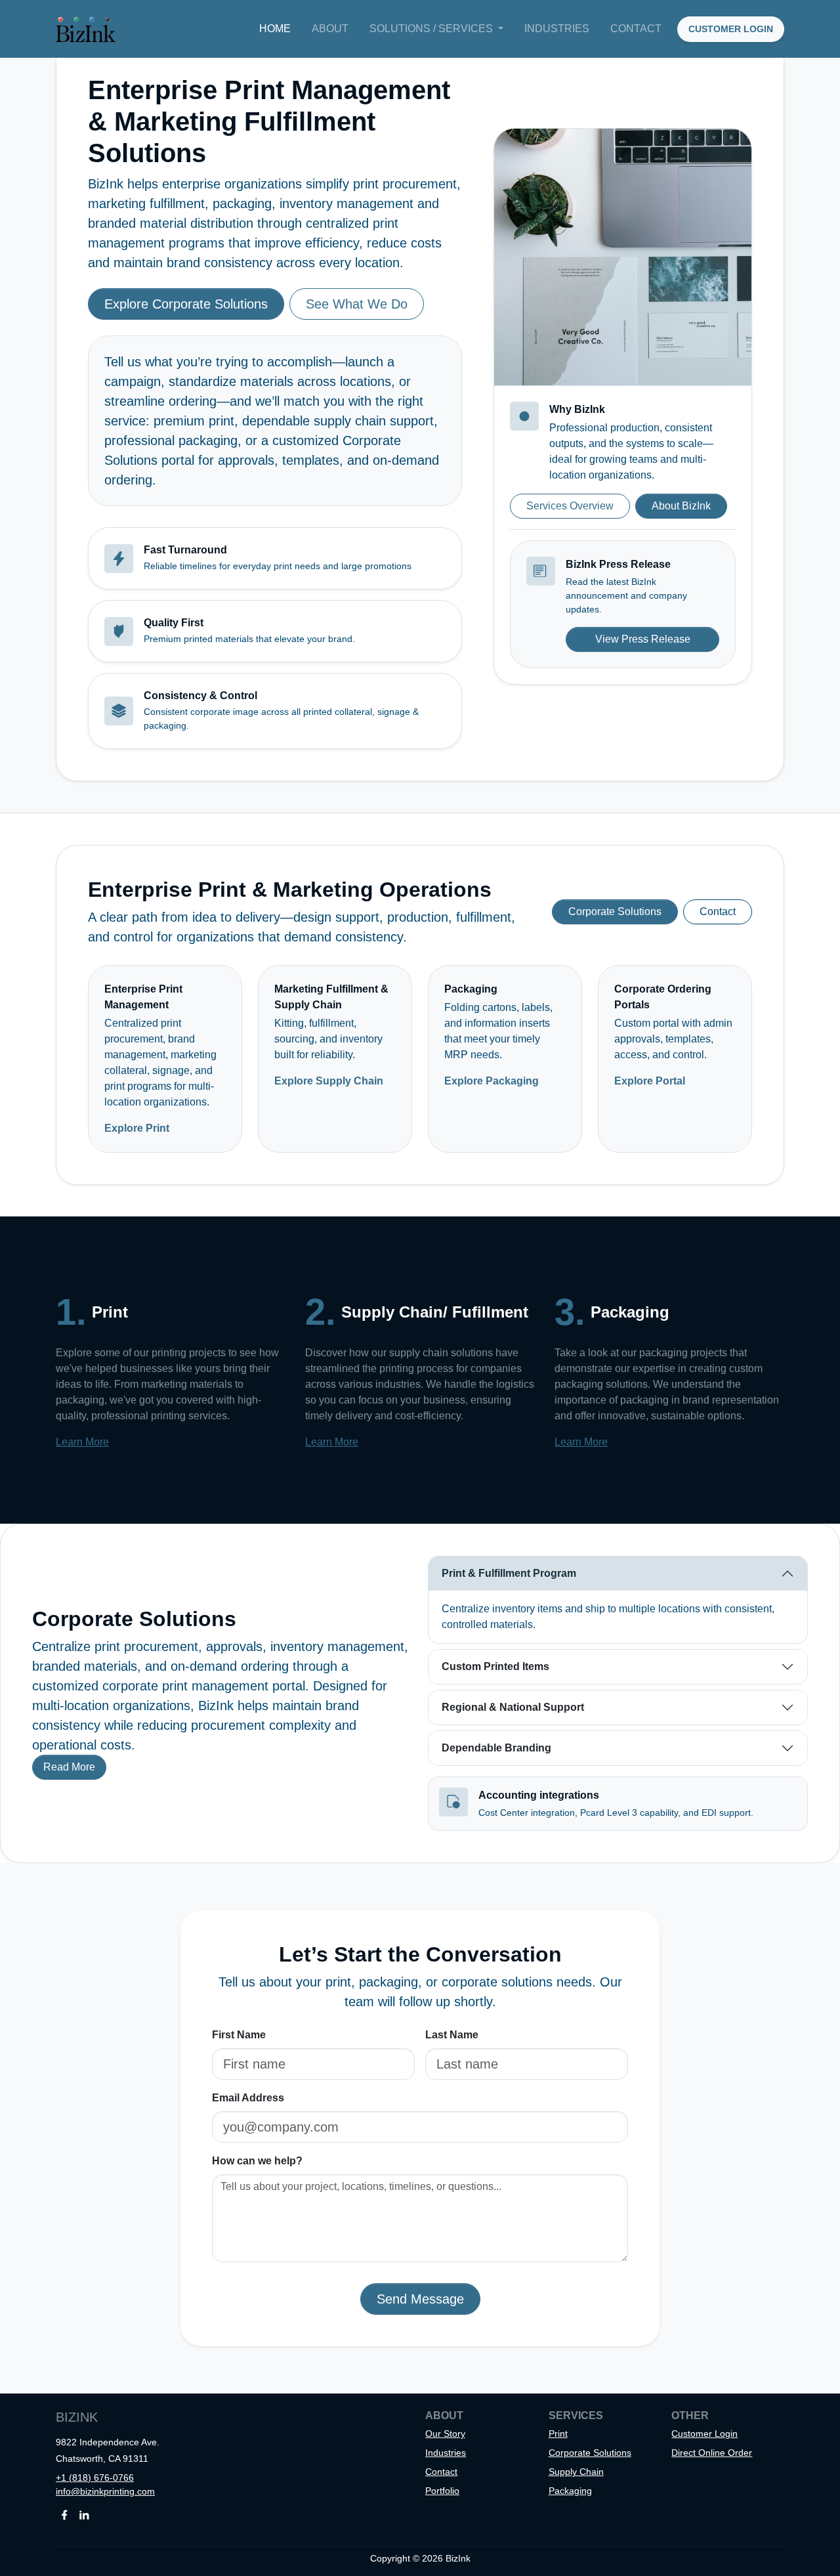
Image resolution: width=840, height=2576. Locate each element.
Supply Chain (576, 2472)
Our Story (445, 2434)
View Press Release (643, 639)
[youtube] (98, 2514)
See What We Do (357, 304)
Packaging (570, 2491)
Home (275, 29)
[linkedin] (84, 2514)
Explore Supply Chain (329, 1081)
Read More (69, 1767)
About (330, 29)
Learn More (82, 1442)
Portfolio (442, 2491)
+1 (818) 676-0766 (95, 2478)
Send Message (420, 2299)
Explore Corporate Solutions (186, 304)
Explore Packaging (492, 1081)
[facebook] (64, 2514)
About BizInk (681, 506)
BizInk (77, 2417)
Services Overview (570, 506)
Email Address (248, 2098)
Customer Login (704, 2434)
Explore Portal (650, 1081)
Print (558, 2434)
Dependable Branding (496, 1748)
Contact (636, 29)
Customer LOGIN (731, 29)
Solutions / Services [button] (432, 29)
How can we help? (257, 2161)
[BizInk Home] (86, 29)
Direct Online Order (712, 2453)
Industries (557, 29)
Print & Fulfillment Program (509, 1573)
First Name (239, 2035)
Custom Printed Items (495, 1666)
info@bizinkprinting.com (105, 2491)
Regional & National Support (513, 1707)
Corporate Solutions (615, 912)
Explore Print (137, 1128)
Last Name (452, 2035)
